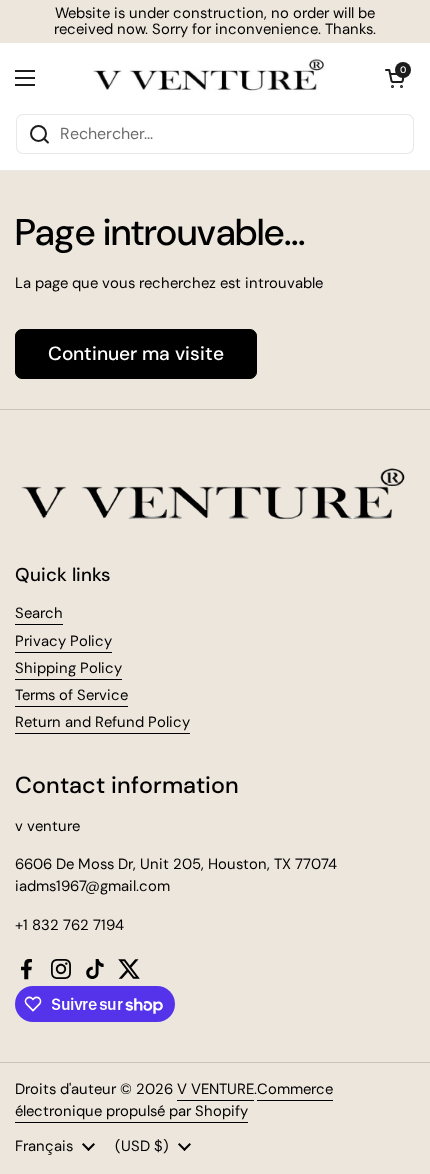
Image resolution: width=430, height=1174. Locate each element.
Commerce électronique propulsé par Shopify (174, 1100)
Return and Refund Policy (102, 722)
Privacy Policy (63, 641)
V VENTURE (215, 1089)
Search (39, 613)
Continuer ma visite (136, 353)
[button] (395, 78)
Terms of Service (71, 695)
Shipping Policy (68, 668)
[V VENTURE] (210, 78)
